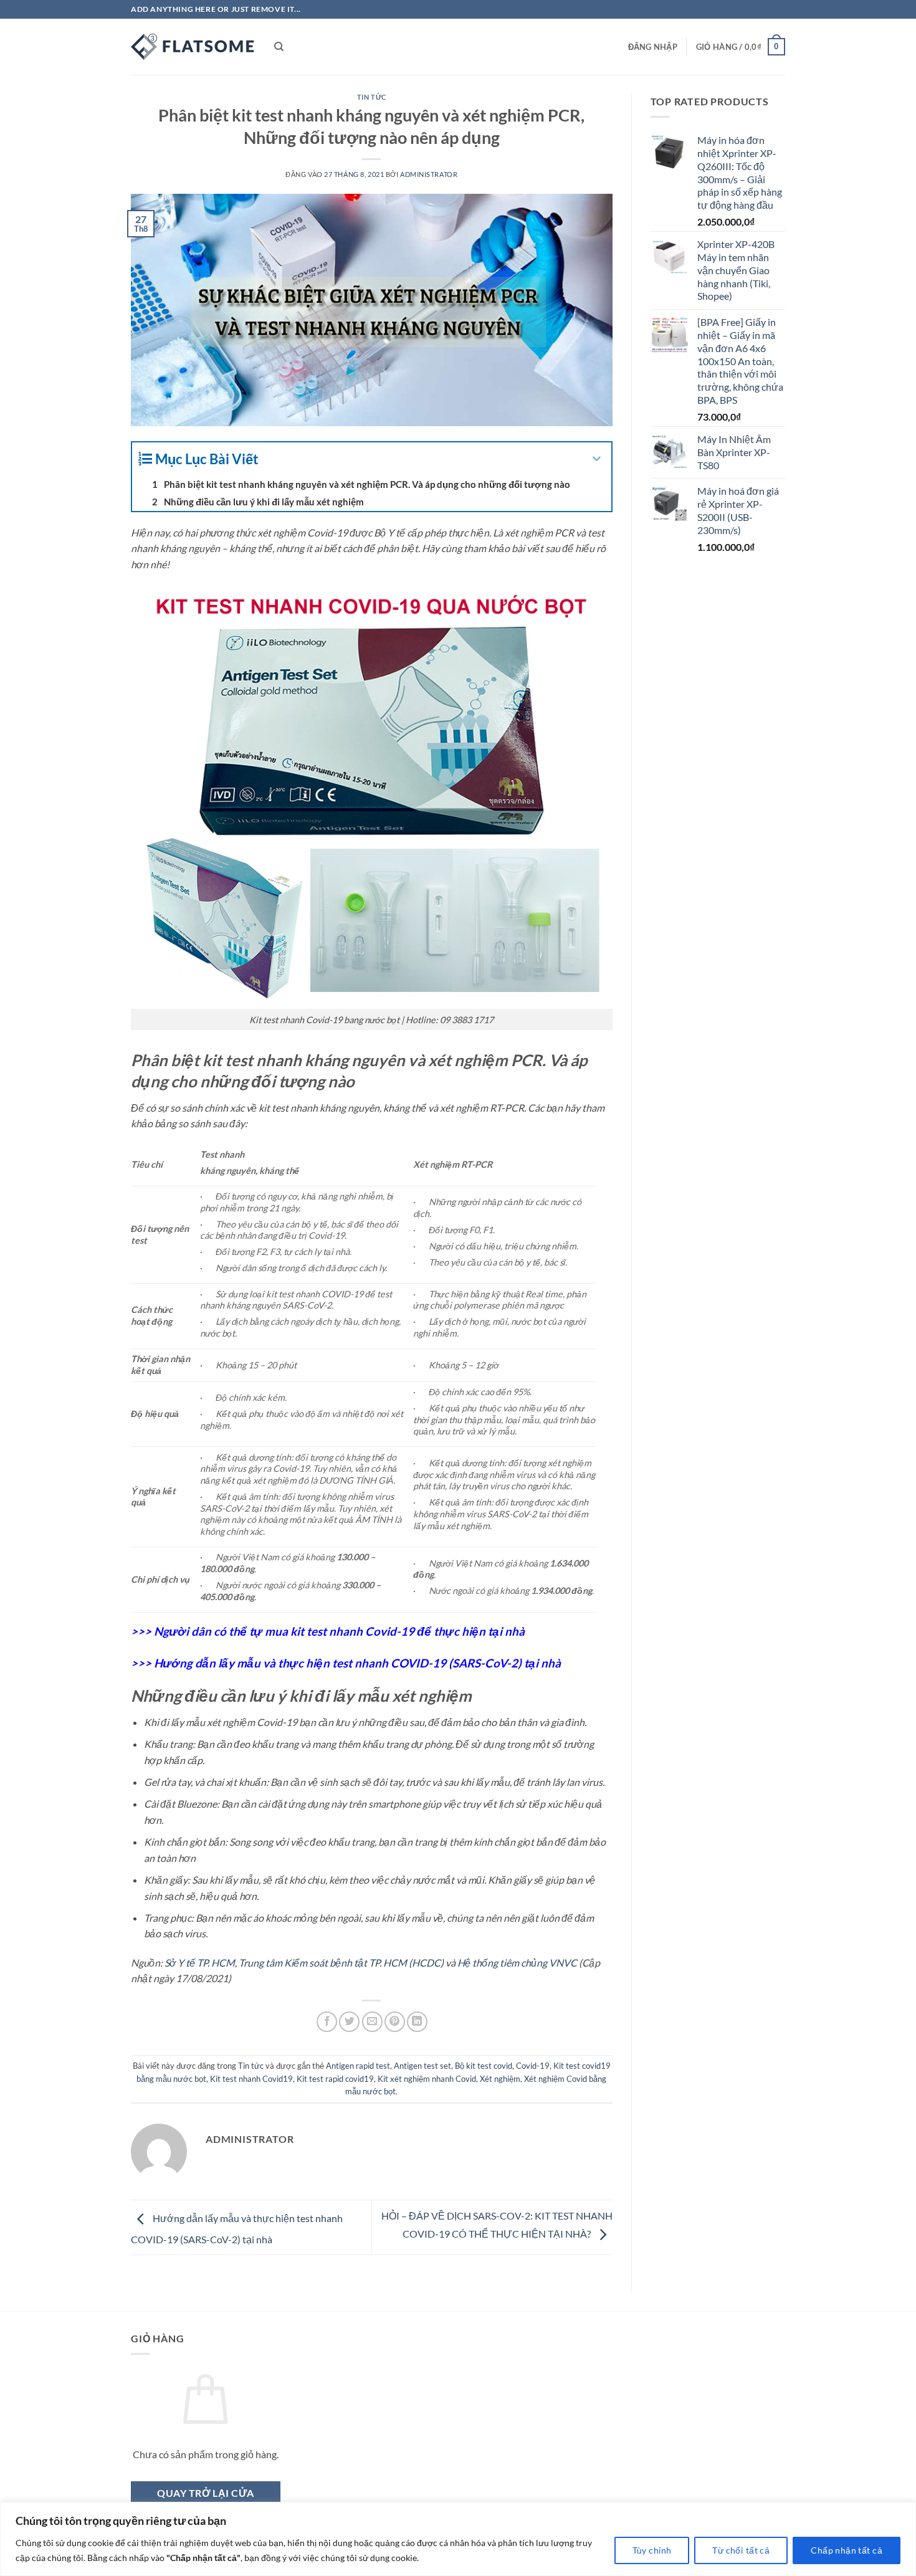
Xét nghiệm (500, 2079)
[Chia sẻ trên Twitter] (349, 2022)
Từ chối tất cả (741, 2550)
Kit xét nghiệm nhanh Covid (427, 2079)
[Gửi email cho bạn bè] (372, 2022)
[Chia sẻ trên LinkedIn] (417, 2022)
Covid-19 (533, 2066)
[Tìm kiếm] (279, 47)
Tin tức (372, 97)
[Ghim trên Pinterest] (395, 2022)
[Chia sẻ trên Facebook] (327, 2022)
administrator (429, 174)
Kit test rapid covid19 (335, 2079)
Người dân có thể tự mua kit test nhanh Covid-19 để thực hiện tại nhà (339, 1631)
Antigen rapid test (358, 2066)
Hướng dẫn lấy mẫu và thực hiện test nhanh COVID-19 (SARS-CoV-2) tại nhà (357, 1663)
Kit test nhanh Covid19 (251, 2079)
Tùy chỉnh (652, 2550)
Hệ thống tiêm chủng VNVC (517, 1963)
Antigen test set (422, 2066)
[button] (653, 47)
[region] (458, 2539)
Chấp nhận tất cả (847, 2550)
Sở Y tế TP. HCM (200, 1963)
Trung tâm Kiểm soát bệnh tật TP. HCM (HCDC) (341, 1963)
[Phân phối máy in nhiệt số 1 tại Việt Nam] (193, 47)
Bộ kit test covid (484, 2066)
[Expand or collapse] (597, 459)
